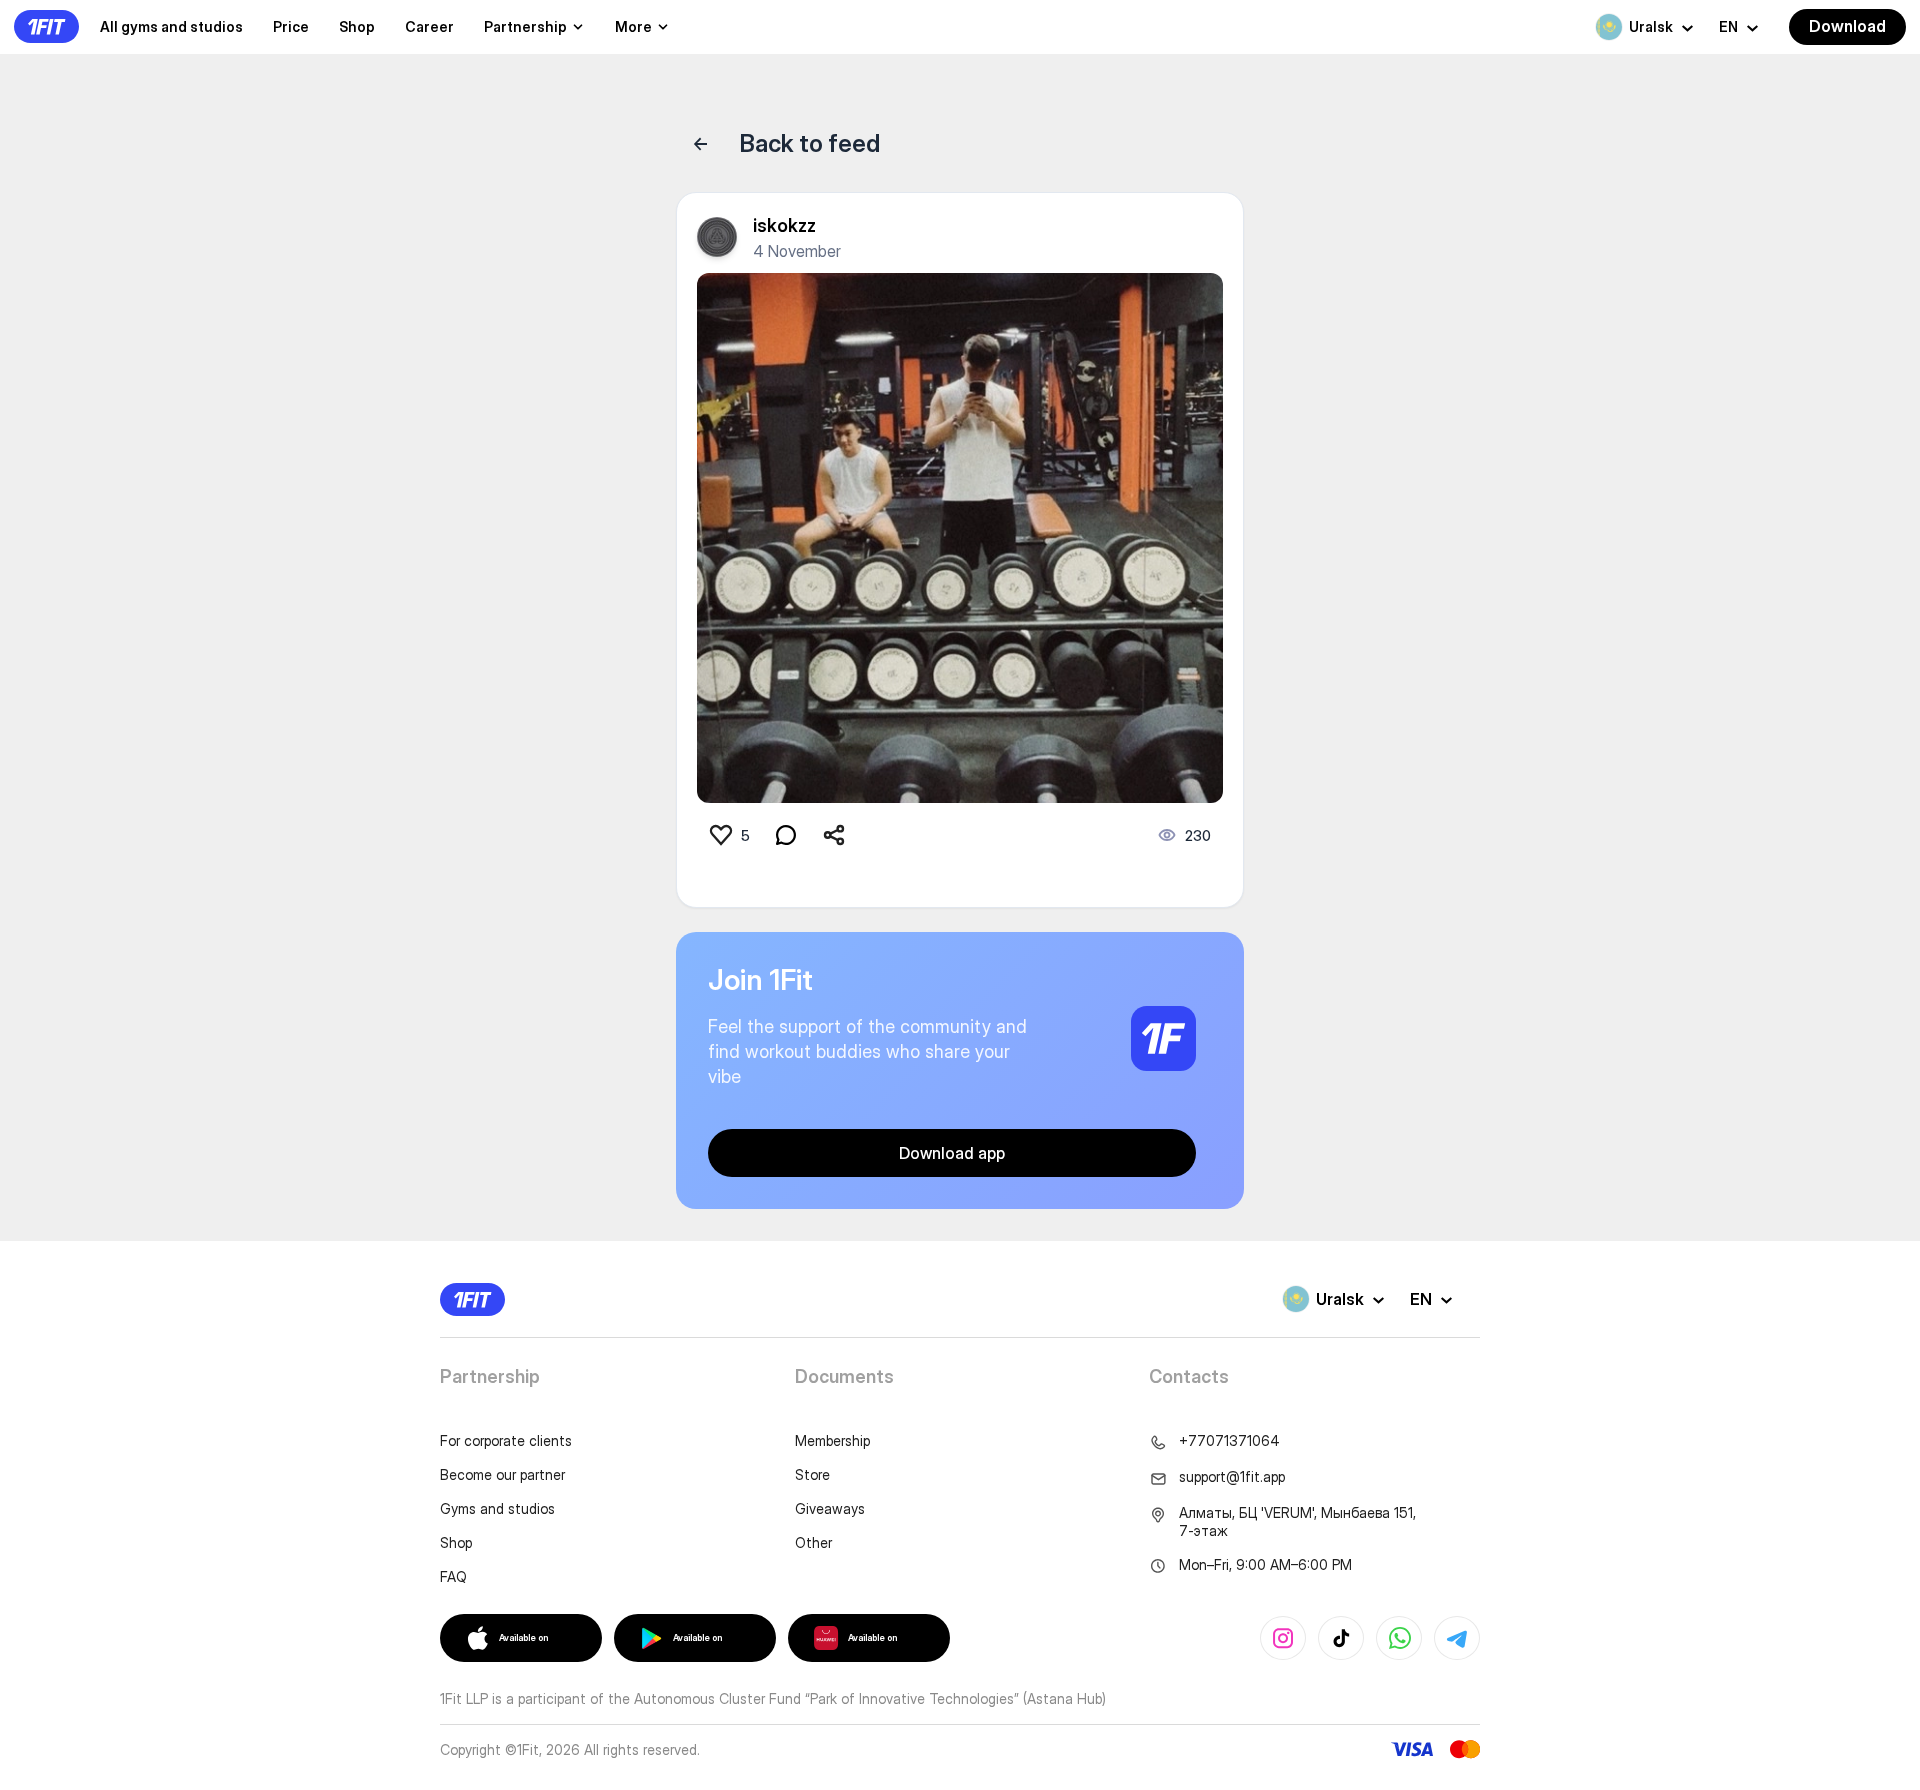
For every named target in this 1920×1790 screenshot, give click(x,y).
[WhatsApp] (1399, 1638)
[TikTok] (1341, 1638)
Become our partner (502, 1474)
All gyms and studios (171, 26)
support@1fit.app (1232, 1476)
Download (1847, 26)
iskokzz (784, 225)
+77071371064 (1229, 1440)
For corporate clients (506, 1440)
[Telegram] (1457, 1638)
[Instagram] (1283, 1638)
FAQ (453, 1576)
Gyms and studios (497, 1508)
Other (813, 1542)
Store (812, 1474)
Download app (952, 1153)
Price (291, 26)
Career (429, 26)
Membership (832, 1440)
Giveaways (830, 1508)
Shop (357, 26)
